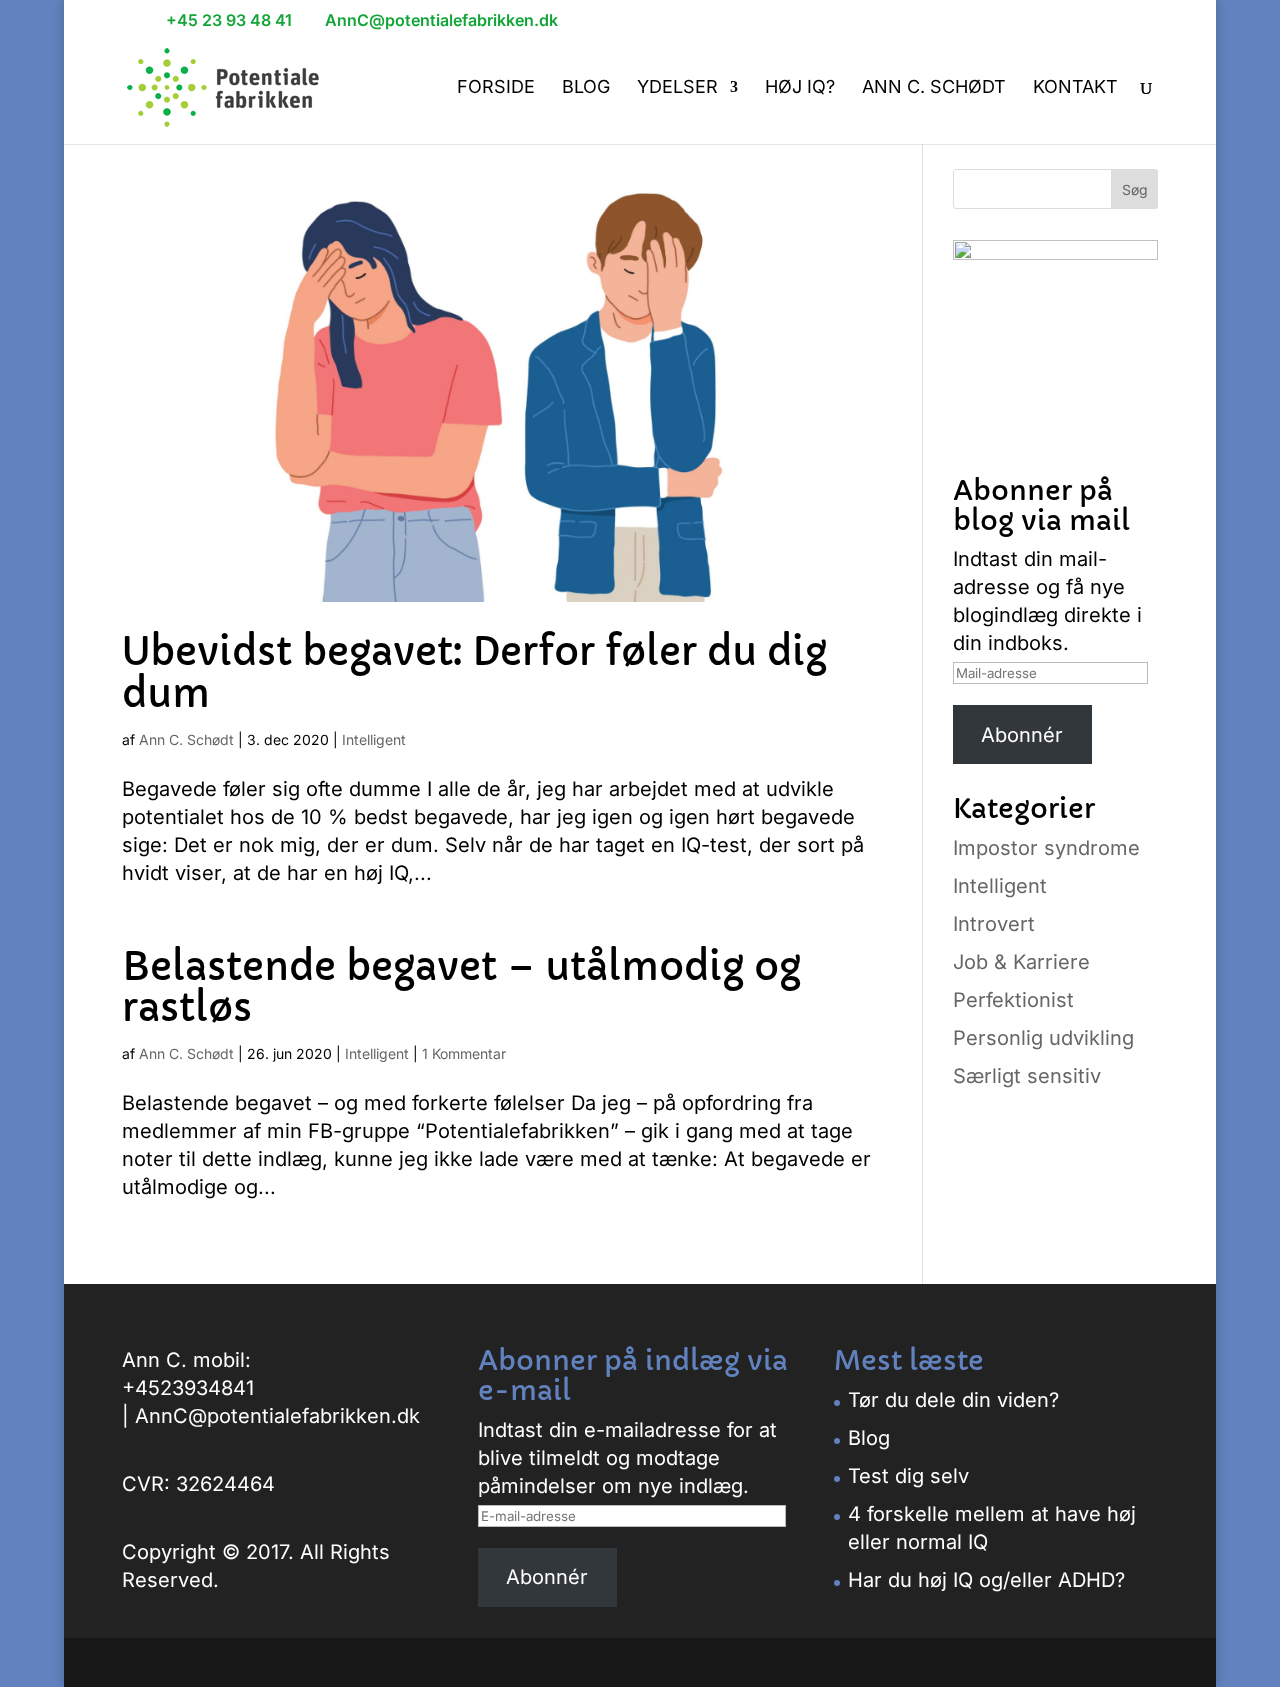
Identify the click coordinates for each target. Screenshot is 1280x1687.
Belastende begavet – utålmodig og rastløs (461, 988)
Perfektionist (1013, 1000)
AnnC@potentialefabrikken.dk (277, 1416)
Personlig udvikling (1043, 1038)
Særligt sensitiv (1027, 1076)
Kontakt (1075, 88)
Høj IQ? (800, 88)
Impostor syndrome (1046, 848)
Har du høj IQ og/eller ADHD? (986, 1580)
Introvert (994, 924)
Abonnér (1022, 735)
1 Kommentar (464, 1053)
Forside (496, 88)
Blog (586, 88)
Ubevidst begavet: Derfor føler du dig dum (474, 673)
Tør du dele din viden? (953, 1400)
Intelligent (374, 739)
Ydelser (677, 88)
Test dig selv (908, 1476)
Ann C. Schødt (934, 88)
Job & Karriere (1021, 962)
